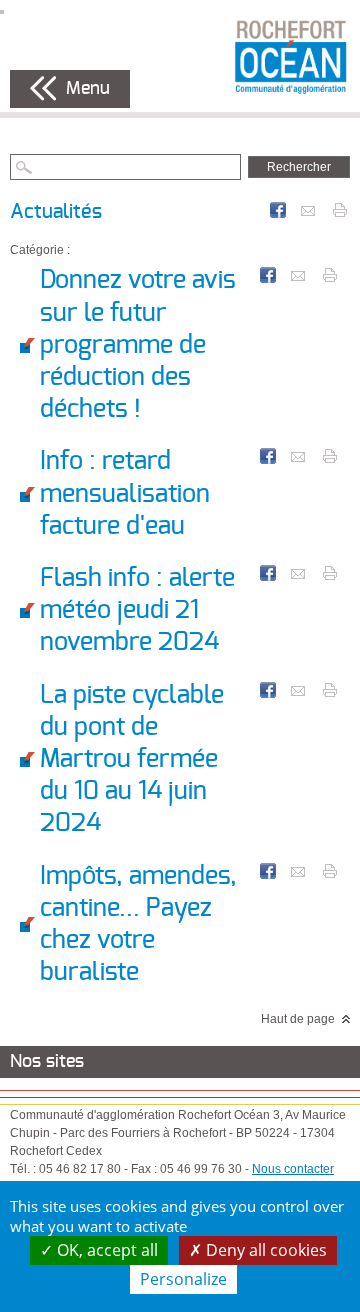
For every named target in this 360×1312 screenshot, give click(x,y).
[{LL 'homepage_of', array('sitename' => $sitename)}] (290, 56)
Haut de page (298, 1019)
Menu (88, 89)
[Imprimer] (340, 209)
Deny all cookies (264, 1250)
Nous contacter (293, 1169)
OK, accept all (105, 1250)
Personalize (183, 1279)
